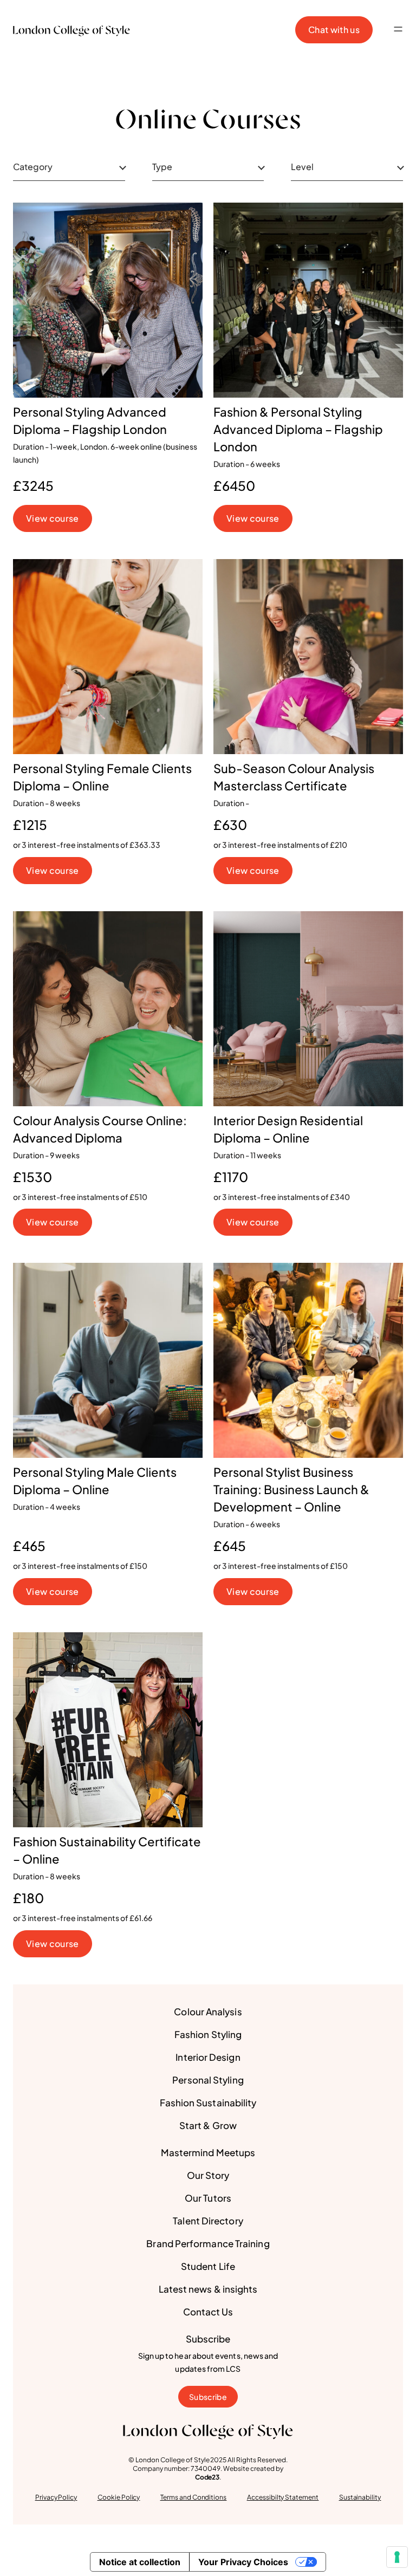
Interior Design (208, 2057)
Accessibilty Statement (283, 2497)
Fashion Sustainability (208, 2103)
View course (53, 518)
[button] (398, 30)
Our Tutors (208, 2198)
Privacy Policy (56, 2497)
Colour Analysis (208, 2012)
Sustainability (360, 2497)
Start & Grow (208, 2125)
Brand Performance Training (208, 2243)
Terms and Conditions (194, 2497)
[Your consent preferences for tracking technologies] (397, 2557)
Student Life (208, 2266)
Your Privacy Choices (243, 2562)
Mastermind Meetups (208, 2152)
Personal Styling (208, 2080)
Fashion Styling (208, 2034)
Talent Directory (208, 2221)
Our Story (208, 2175)
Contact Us (208, 2312)
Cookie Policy (119, 2497)
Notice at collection (140, 2562)
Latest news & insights (208, 2289)
